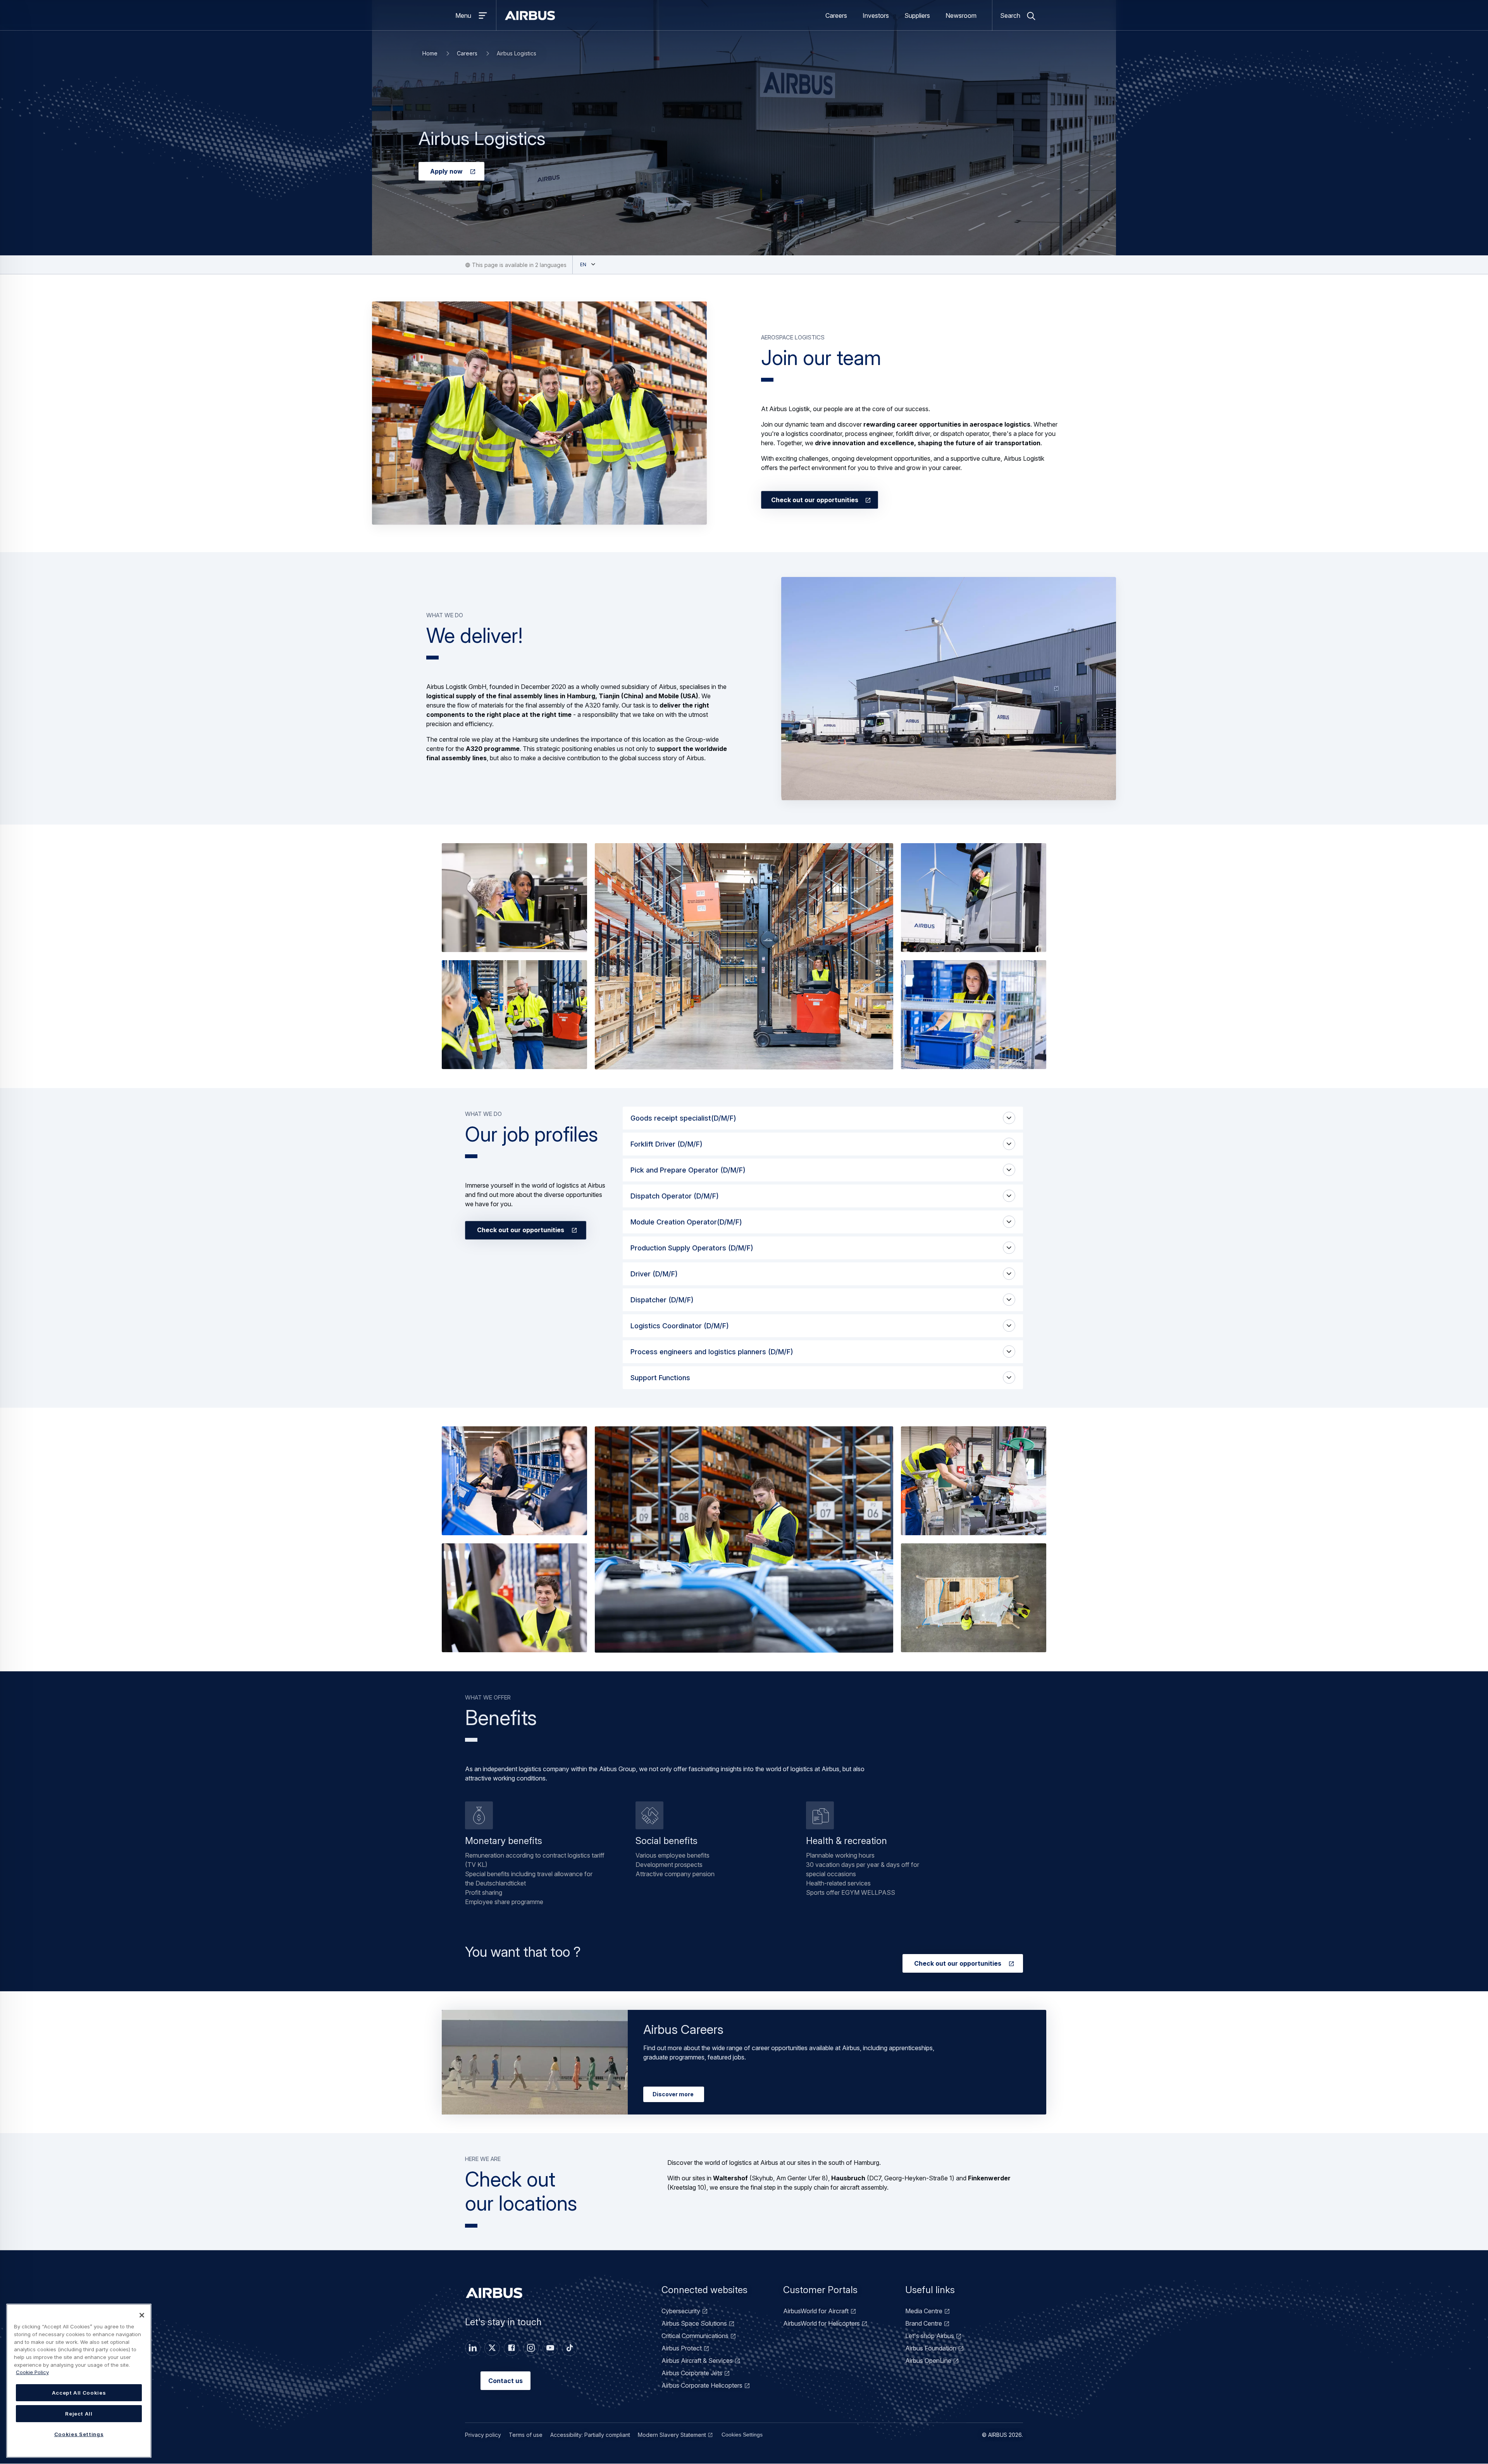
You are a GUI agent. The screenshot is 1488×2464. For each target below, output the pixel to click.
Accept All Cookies (79, 2393)
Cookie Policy (32, 2372)
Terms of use (526, 2435)
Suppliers (917, 15)
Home (430, 53)
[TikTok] (570, 2348)
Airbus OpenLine (928, 2361)
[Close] (142, 2315)
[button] (539, 413)
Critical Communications (695, 2336)
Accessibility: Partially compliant (590, 2435)
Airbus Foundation (931, 2348)
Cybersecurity (681, 2311)
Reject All (79, 2414)
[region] (79, 2381)
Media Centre (924, 2311)
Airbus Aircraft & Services (697, 2361)
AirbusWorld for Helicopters (821, 2323)
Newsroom (961, 15)
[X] (492, 2348)
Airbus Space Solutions (694, 2323)
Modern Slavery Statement (672, 2435)
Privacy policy (483, 2435)
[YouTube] (550, 2348)
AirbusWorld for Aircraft (816, 2311)
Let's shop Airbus (930, 2336)
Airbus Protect (682, 2348)
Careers (836, 15)
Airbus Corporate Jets (692, 2373)
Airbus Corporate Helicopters (702, 2385)
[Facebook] (511, 2348)
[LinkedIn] (473, 2348)
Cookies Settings (742, 2435)
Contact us (505, 2381)
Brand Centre (924, 2323)
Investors (876, 15)
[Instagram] (531, 2348)
